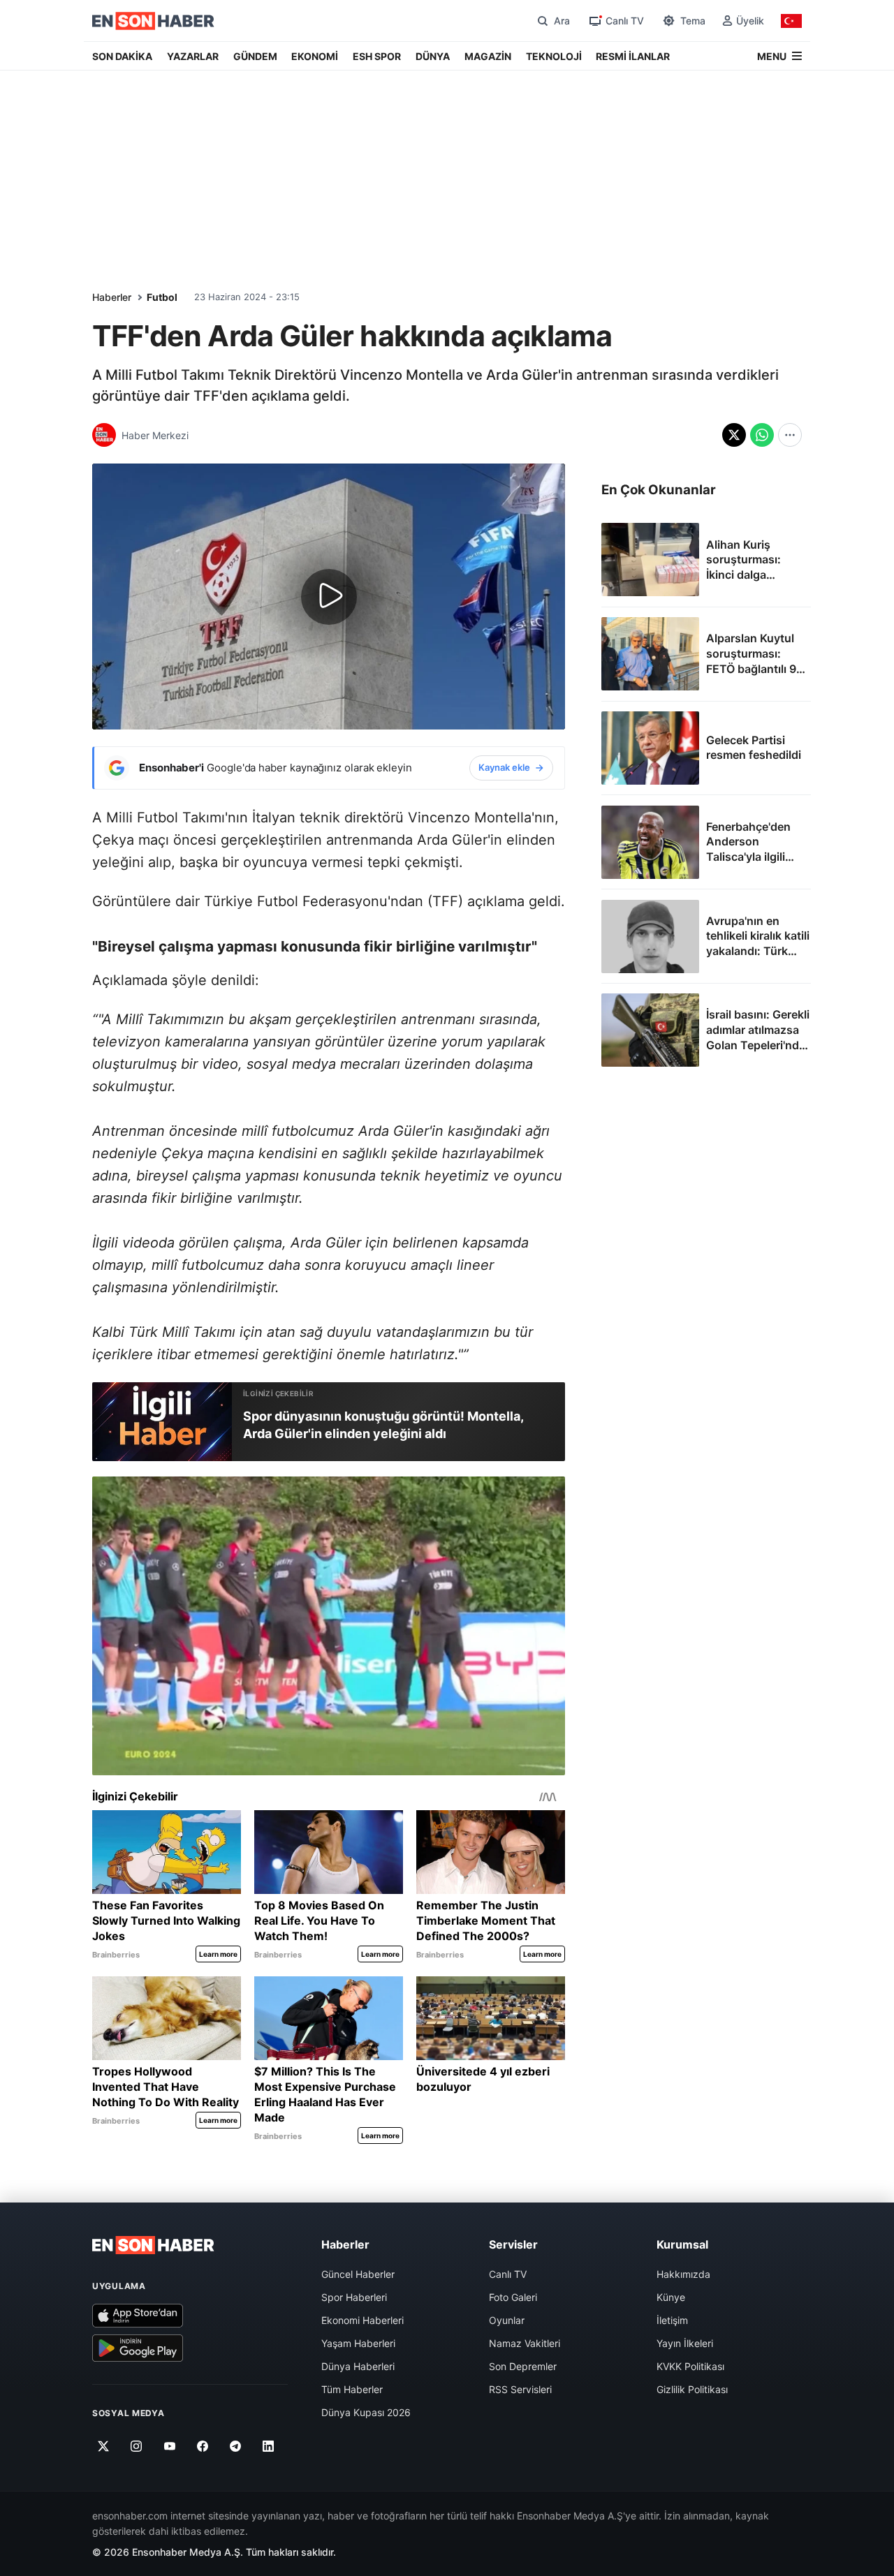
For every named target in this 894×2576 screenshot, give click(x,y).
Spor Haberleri (354, 2297)
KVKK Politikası (690, 2366)
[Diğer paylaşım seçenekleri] (790, 435)
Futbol (162, 297)
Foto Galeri (513, 2297)
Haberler (112, 297)
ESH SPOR (377, 56)
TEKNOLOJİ (554, 56)
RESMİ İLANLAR (633, 56)
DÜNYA (433, 56)
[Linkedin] (269, 2447)
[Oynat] (329, 597)
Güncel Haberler (358, 2274)
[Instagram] (137, 2447)
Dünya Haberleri (358, 2366)
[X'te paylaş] (734, 435)
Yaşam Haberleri (358, 2343)
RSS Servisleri (520, 2389)
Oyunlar (507, 2320)
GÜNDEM (255, 56)
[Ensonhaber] (153, 21)
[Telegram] (236, 2447)
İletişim (672, 2320)
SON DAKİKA (122, 56)
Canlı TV (508, 2274)
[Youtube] (169, 2447)
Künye (671, 2297)
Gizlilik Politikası (692, 2389)
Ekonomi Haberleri (362, 2320)
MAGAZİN (488, 56)
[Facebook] (203, 2447)
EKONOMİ (315, 56)
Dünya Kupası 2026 (366, 2412)
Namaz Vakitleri (525, 2343)
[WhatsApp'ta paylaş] (762, 435)
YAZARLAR (193, 56)
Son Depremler (523, 2366)
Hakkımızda (683, 2274)
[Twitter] (104, 2447)
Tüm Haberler (352, 2389)
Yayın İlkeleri (685, 2343)
